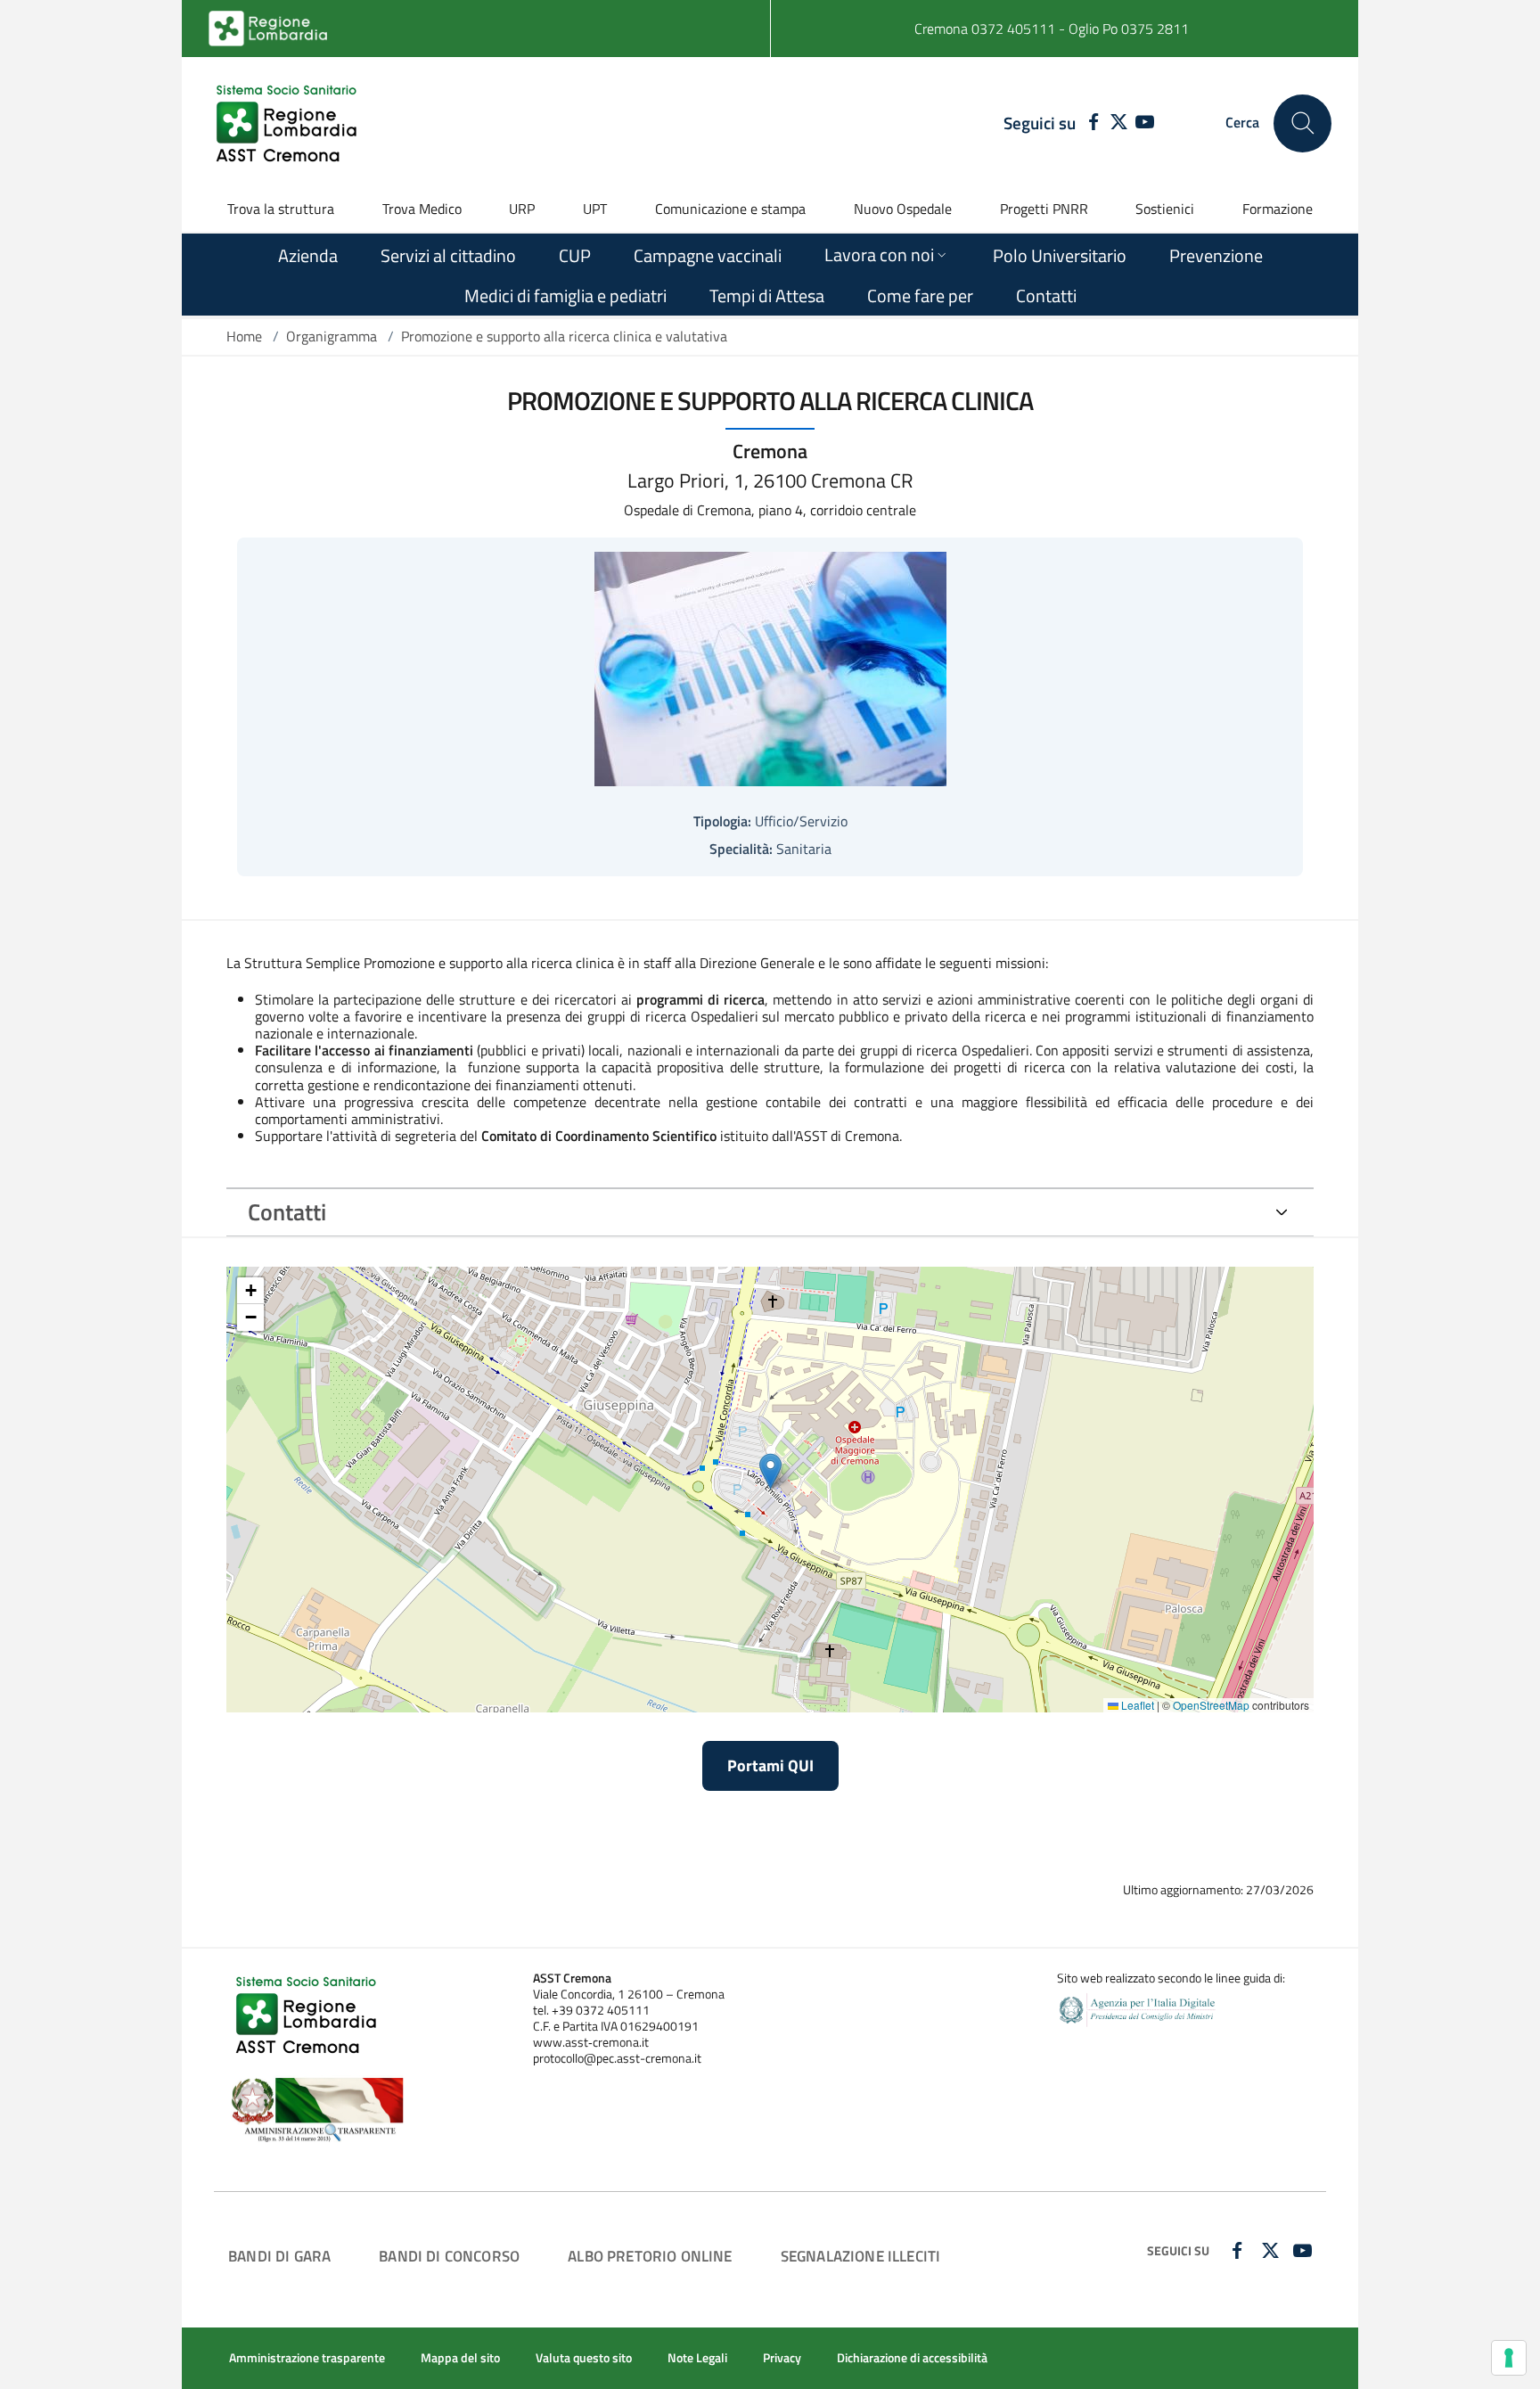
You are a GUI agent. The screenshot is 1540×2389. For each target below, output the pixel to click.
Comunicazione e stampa (730, 209)
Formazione (1278, 209)
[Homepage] (289, 123)
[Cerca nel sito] (1302, 123)
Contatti (287, 1212)
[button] (770, 1471)
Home (244, 336)
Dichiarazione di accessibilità (912, 2358)
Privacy (782, 2358)
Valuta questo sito (584, 2358)
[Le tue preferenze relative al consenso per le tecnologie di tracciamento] (1509, 2358)
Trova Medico (422, 209)
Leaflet (1136, 1705)
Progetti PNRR (1044, 209)
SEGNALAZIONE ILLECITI (861, 2256)
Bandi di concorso (449, 2256)
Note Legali (697, 2358)
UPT (595, 209)
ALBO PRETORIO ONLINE (650, 2256)
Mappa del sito (460, 2358)
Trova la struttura (281, 209)
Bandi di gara (279, 2256)
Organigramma (332, 336)
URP (522, 209)
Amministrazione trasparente (307, 2358)
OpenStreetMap (1211, 1705)
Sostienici (1165, 209)
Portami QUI (770, 1765)
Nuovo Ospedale (903, 209)
